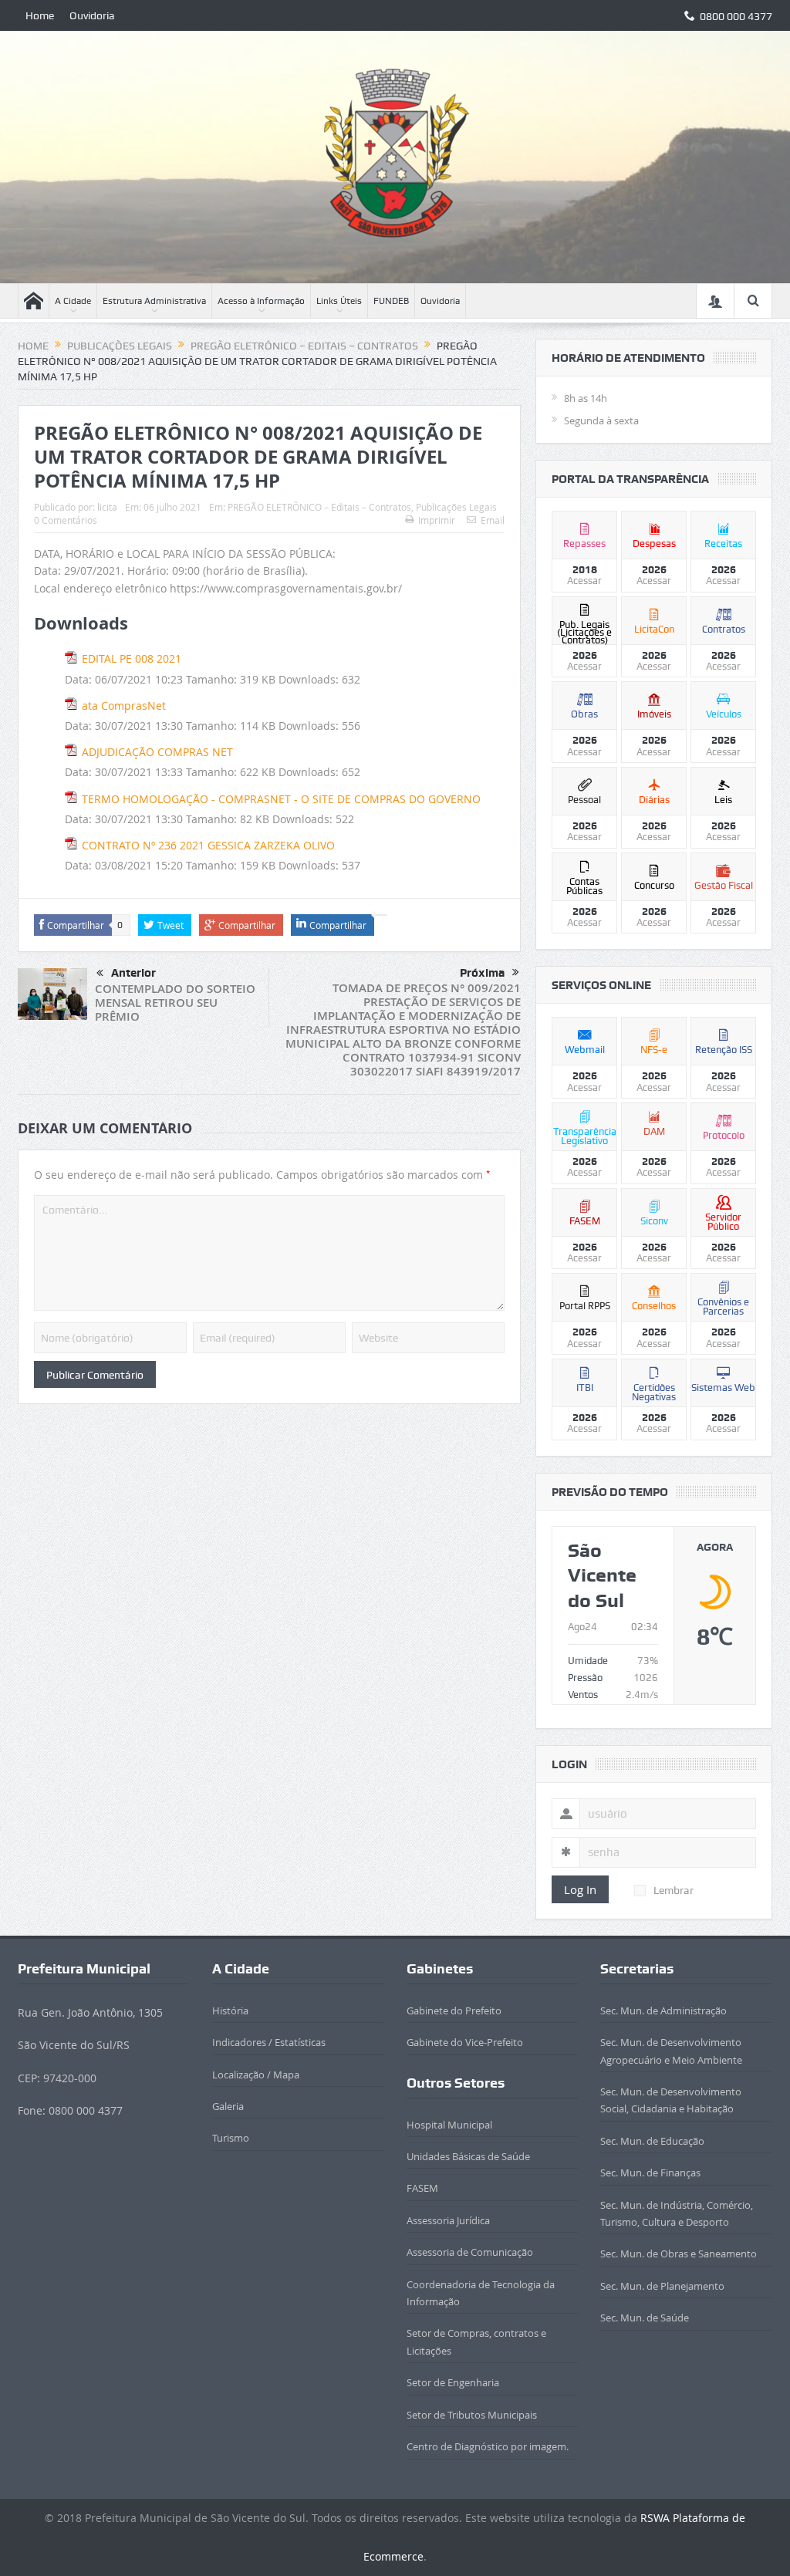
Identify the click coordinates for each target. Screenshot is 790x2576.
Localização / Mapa (256, 2075)
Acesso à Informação (261, 301)
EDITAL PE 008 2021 (132, 658)
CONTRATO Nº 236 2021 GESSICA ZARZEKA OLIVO (208, 845)
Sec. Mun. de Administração (663, 2010)
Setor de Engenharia (453, 2382)
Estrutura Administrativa (154, 301)
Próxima (482, 973)
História (230, 2010)
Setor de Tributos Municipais (472, 2415)
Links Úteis (339, 301)
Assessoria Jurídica (448, 2220)
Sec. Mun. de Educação (652, 2141)
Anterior (133, 973)
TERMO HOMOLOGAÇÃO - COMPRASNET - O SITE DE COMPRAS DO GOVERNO (281, 799)
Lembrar (674, 1890)
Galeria (228, 2106)
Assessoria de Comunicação (470, 2252)
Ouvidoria (92, 15)
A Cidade (73, 301)
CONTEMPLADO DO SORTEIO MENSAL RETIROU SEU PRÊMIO (175, 1003)
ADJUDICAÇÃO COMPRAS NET (157, 752)
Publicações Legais (456, 507)
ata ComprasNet (124, 706)
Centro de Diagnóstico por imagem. (488, 2446)
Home (40, 15)
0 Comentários (66, 520)
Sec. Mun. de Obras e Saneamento (679, 2254)
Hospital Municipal (449, 2125)
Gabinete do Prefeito (454, 2010)
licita (107, 507)
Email (493, 520)
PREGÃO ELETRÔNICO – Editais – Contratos (319, 507)
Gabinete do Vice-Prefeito (465, 2042)
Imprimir (437, 520)
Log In (580, 1889)
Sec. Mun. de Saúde (645, 2318)
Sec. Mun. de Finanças (650, 2173)
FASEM (422, 2188)
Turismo (231, 2138)
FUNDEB (391, 301)
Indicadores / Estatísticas (269, 2042)
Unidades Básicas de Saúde (468, 2156)
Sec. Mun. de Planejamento (662, 2286)
